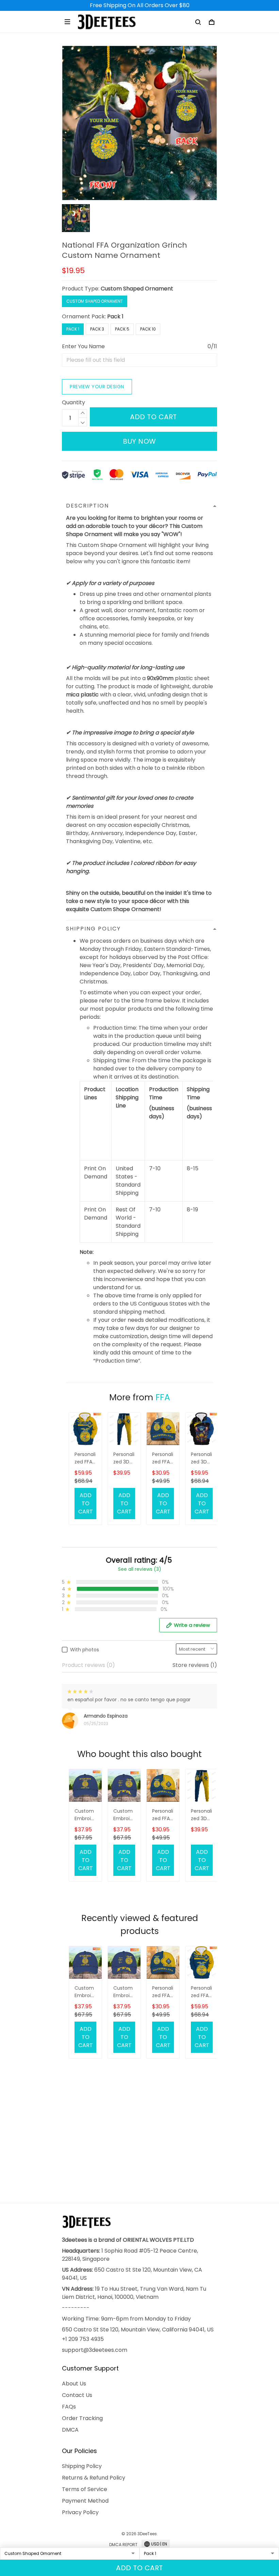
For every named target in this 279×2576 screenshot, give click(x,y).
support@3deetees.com (95, 2350)
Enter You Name (83, 346)
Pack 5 (122, 329)
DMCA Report (123, 2545)
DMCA (70, 2430)
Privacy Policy (80, 2512)
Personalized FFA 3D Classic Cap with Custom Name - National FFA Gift (163, 1459)
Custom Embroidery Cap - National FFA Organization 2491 (85, 1815)
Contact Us (77, 2395)
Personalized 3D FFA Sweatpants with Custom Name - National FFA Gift (124, 1459)
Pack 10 (148, 329)
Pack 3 (97, 329)
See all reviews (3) (140, 1569)
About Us (74, 2384)
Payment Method (85, 2501)
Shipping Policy (82, 2466)
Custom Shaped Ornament (137, 289)
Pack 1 (115, 316)
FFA (163, 1397)
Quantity (73, 402)
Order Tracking (82, 2418)
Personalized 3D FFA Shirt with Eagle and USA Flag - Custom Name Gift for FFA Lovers (201, 1459)
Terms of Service (85, 2489)
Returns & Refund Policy (94, 2478)
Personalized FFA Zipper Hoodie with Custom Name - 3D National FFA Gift (85, 1459)
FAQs (69, 2407)
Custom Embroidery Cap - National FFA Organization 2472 (124, 1815)
